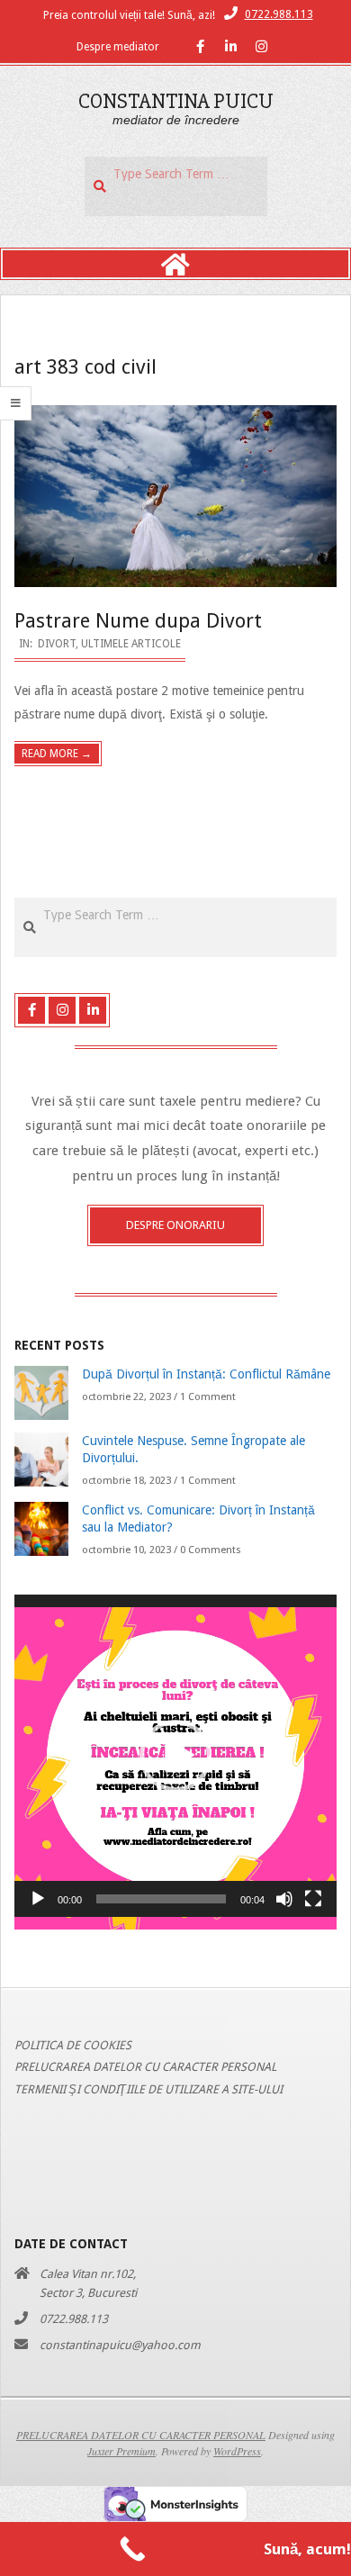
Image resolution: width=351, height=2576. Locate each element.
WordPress (237, 2451)
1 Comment (208, 1397)
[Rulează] (38, 1899)
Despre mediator (118, 47)
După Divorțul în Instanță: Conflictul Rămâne (206, 1374)
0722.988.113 (279, 14)
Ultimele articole (131, 644)
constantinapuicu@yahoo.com (120, 2345)
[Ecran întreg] (313, 1899)
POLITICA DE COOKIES (73, 2045)
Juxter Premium (121, 2451)
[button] (175, 1756)
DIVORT (57, 644)
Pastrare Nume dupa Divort (138, 621)
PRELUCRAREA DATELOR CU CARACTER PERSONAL (145, 2067)
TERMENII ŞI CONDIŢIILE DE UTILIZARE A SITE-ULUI (148, 2089)
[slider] (161, 1899)
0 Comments (211, 1550)
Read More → (57, 754)
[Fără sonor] (284, 1899)
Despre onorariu (175, 1225)
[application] (175, 1756)
